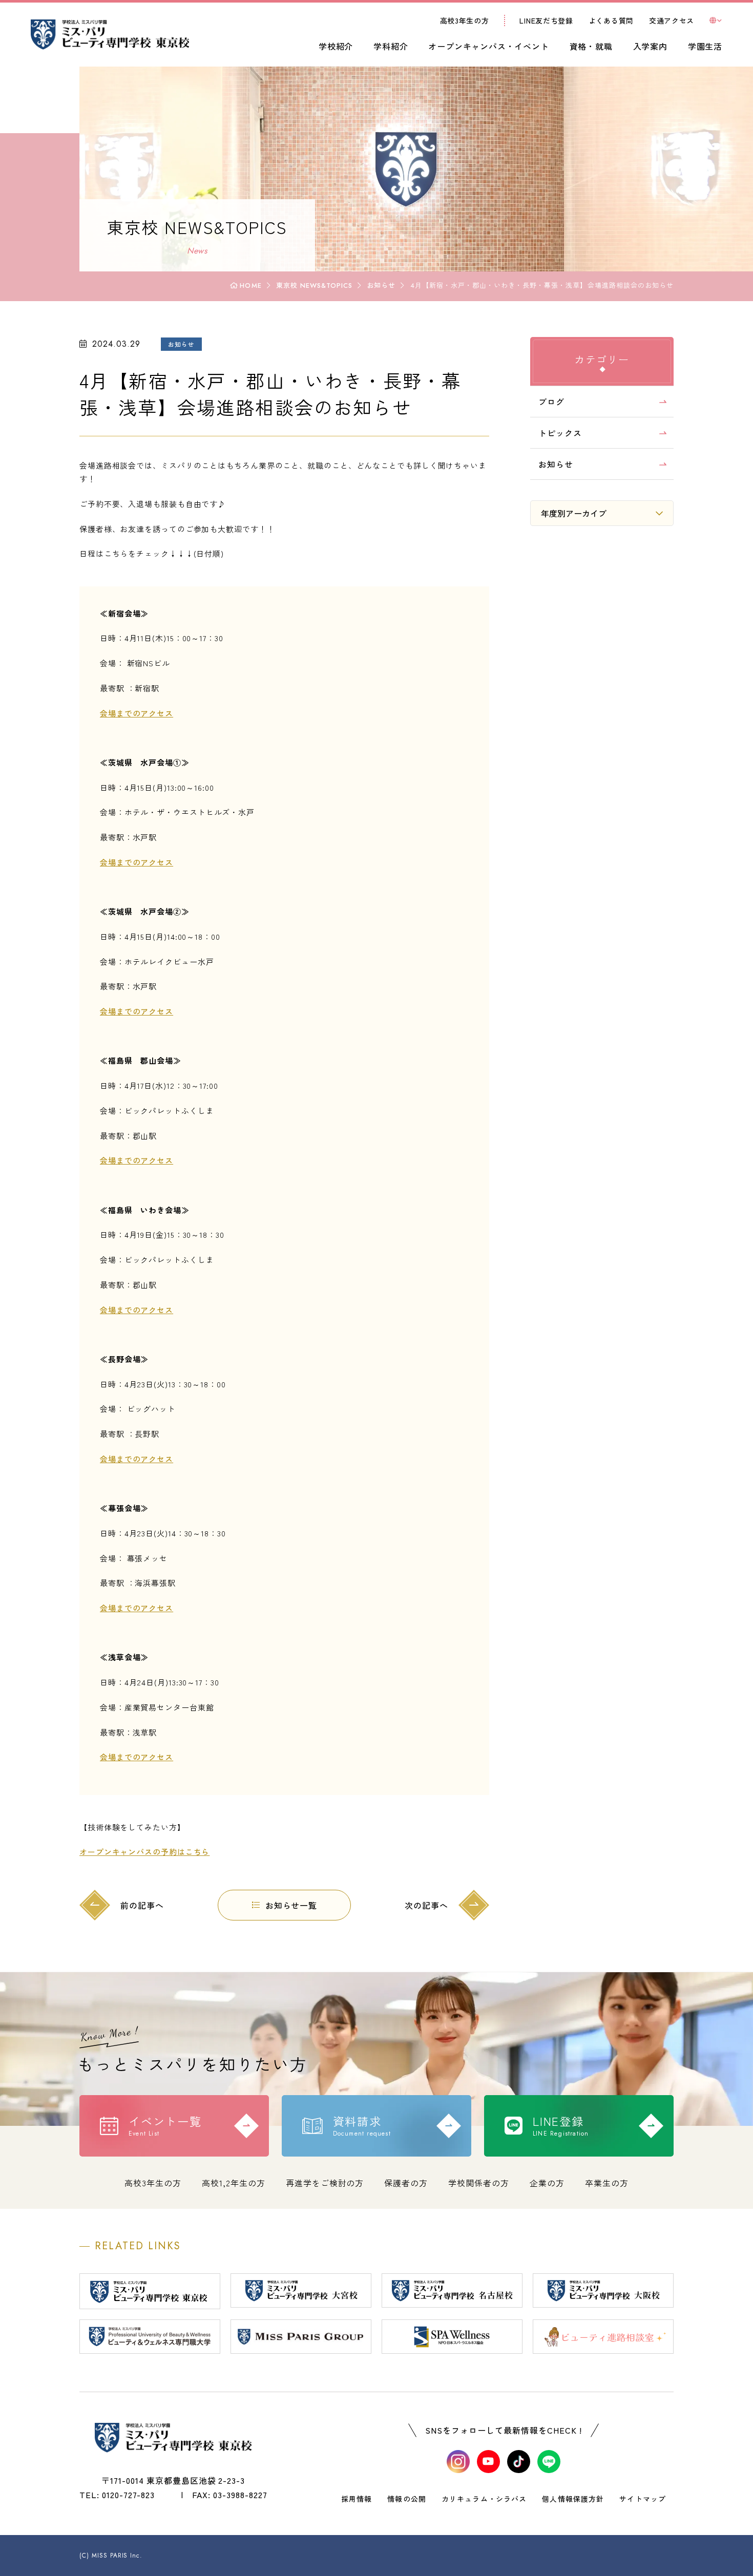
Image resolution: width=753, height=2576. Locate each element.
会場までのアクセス (137, 713)
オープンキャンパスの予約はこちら (144, 1852)
